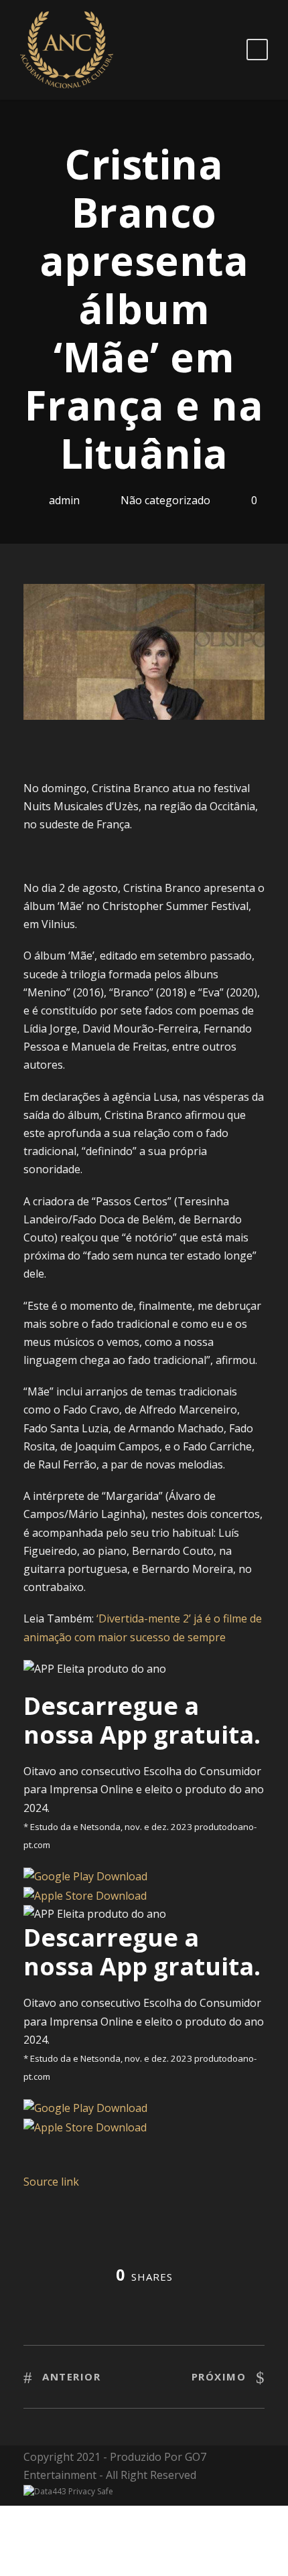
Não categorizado (165, 500)
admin (64, 500)
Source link (51, 2182)
